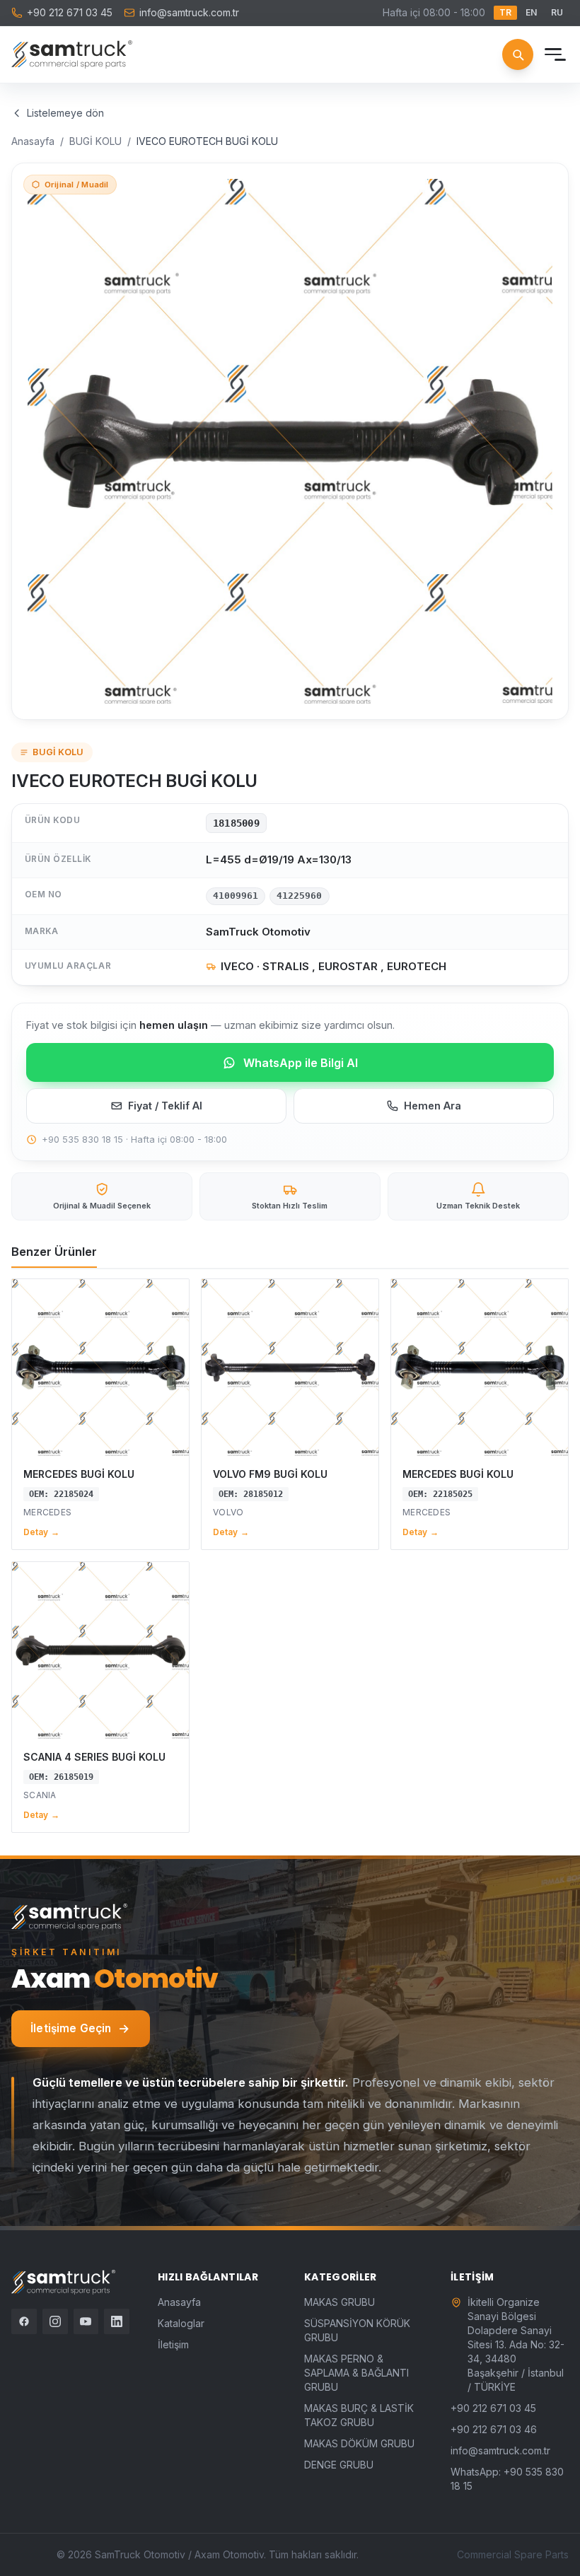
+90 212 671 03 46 (494, 2429)
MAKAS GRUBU (340, 2302)
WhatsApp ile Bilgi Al (301, 1063)
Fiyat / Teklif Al (165, 1106)
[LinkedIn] (117, 2321)
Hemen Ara (433, 1106)
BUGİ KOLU (95, 141)
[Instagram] (55, 2321)
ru (557, 12)
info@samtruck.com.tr (189, 12)
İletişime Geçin (71, 2028)
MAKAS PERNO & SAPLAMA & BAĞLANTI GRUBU (356, 2373)
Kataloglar (181, 2323)
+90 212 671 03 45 (70, 12)
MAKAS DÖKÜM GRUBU (359, 2443)
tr (505, 12)
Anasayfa (33, 141)
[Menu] (553, 54)
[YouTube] (86, 2321)
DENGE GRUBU (339, 2465)
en (531, 12)
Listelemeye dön (65, 113)
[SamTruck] (72, 54)
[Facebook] (24, 2321)
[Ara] (518, 54)
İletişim (173, 2344)
